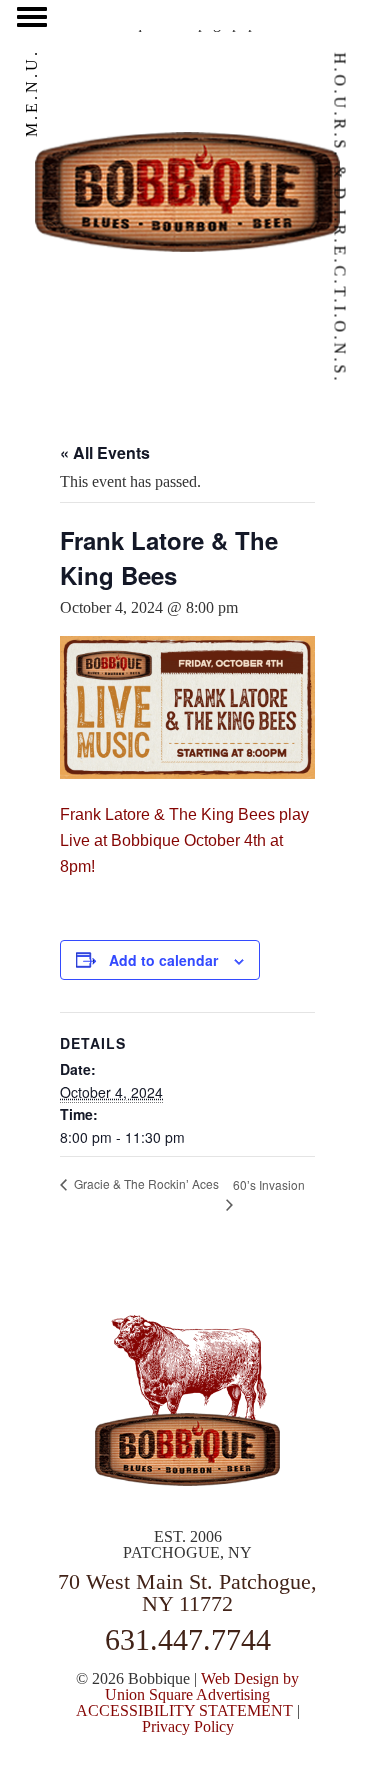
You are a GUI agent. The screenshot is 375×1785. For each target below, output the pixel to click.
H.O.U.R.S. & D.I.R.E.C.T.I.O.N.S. (340, 218)
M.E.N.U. (31, 93)
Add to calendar (163, 960)
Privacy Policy (188, 1726)
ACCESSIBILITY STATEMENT (184, 1710)
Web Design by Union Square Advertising (202, 1686)
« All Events (105, 452)
